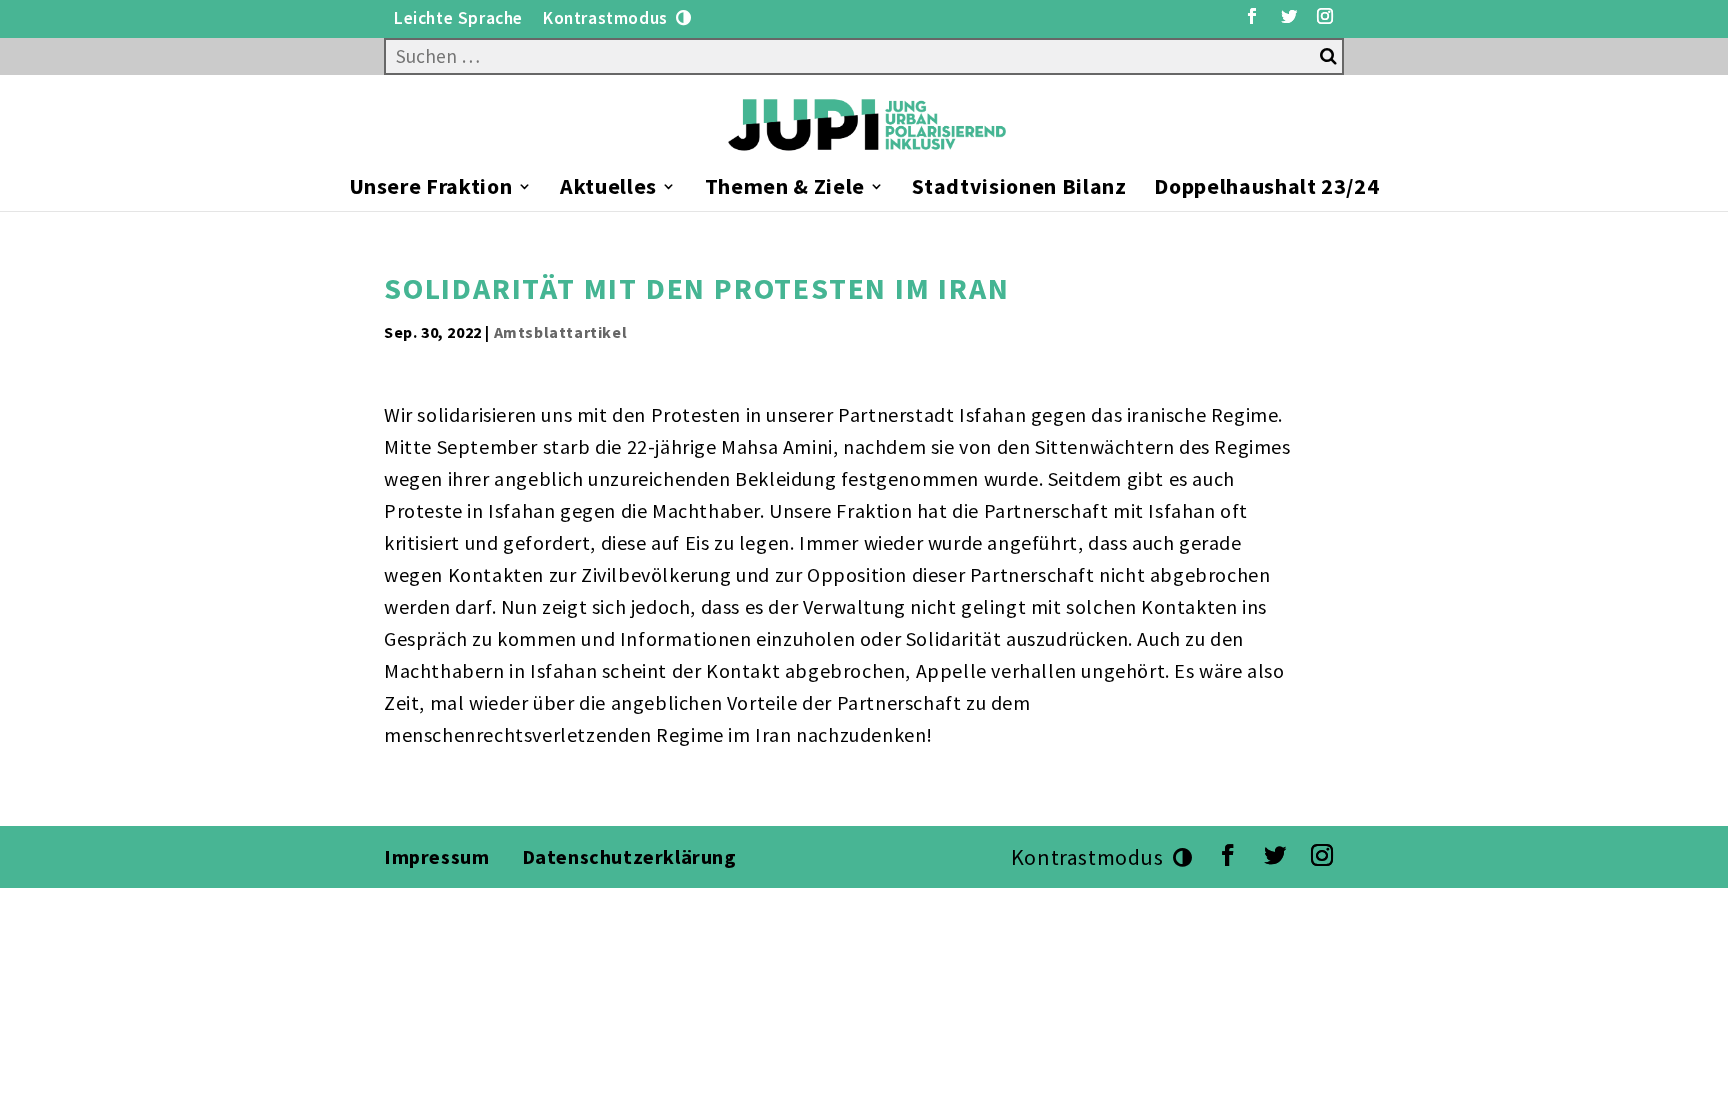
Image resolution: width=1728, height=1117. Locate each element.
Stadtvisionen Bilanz (1019, 189)
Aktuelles (608, 189)
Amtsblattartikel (561, 332)
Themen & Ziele (785, 189)
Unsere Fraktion (431, 189)
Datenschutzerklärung (632, 856)
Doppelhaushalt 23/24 (1266, 189)
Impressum (436, 856)
